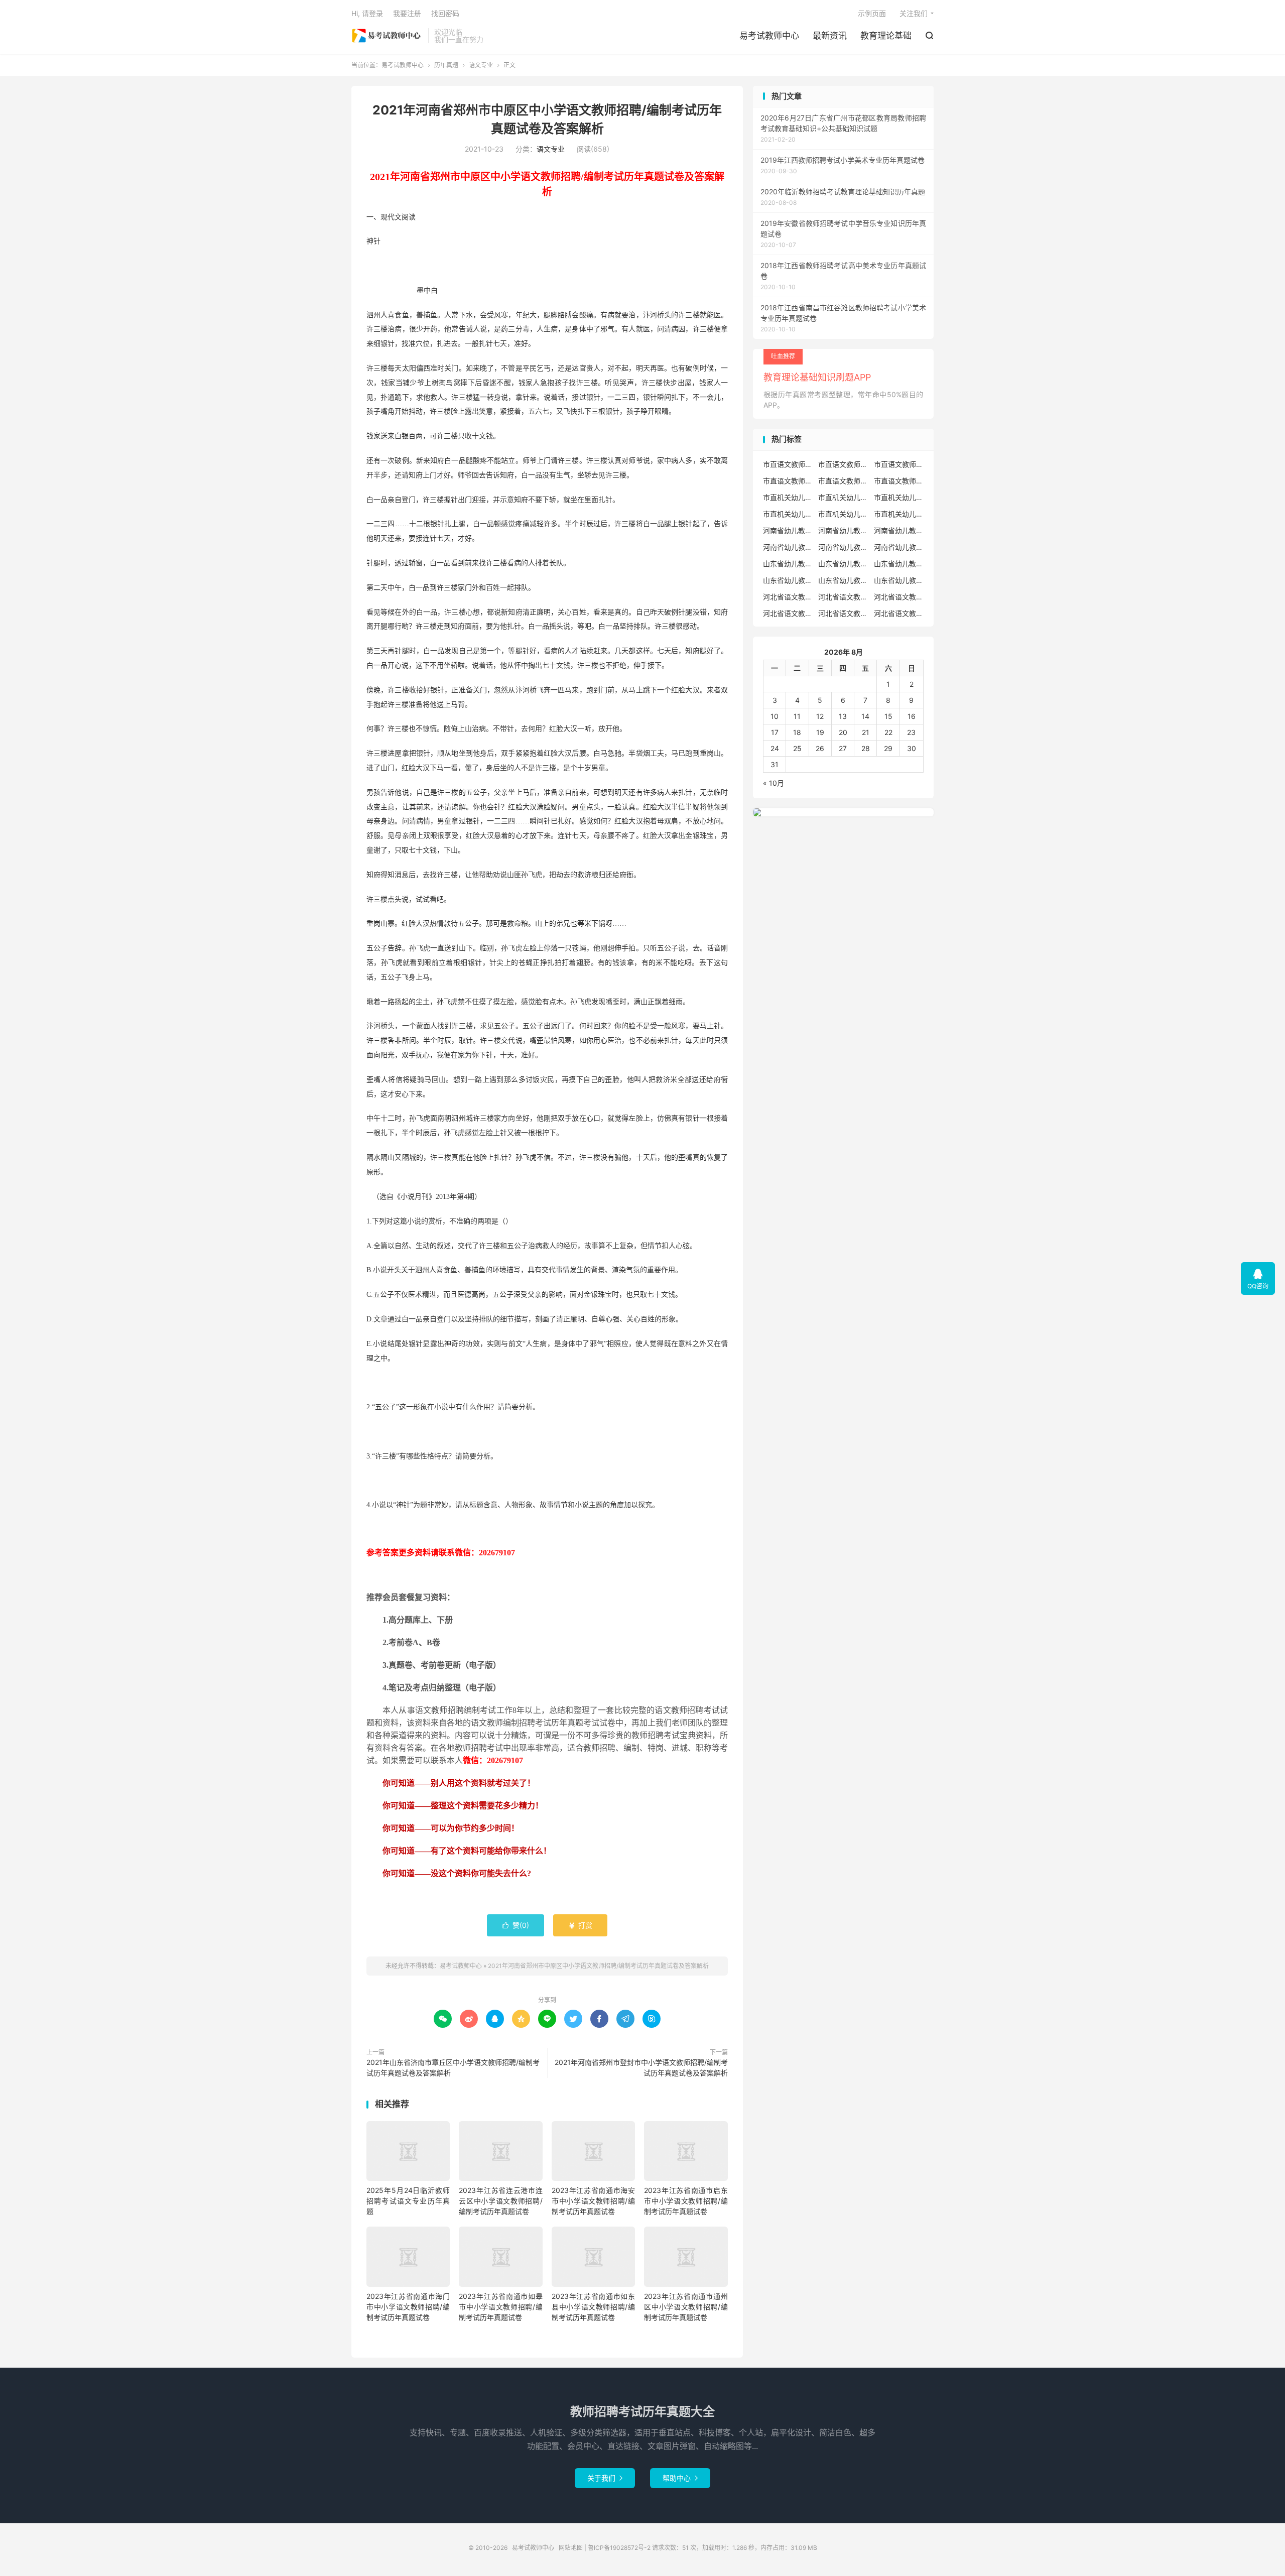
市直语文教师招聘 (788, 464)
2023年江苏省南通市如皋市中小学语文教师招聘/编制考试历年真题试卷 (500, 2307)
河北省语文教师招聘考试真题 (843, 597)
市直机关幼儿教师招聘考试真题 (899, 497)
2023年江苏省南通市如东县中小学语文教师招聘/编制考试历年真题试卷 (593, 2307)
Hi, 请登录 (367, 13)
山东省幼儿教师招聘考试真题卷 (788, 580)
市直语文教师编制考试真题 (788, 481)
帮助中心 (680, 2478)
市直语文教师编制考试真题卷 (843, 481)
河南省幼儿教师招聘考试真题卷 (788, 547)
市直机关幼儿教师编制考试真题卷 (843, 514)
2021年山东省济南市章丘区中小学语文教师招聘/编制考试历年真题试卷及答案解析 (453, 2067)
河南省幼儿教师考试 (843, 530)
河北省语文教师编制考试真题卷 (843, 613)
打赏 (580, 1925)
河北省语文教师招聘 (788, 597)
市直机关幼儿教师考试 (843, 497)
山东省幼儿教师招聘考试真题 (899, 564)
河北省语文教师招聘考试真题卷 (899, 597)
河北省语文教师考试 (899, 613)
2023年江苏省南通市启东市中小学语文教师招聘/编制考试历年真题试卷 (686, 2201)
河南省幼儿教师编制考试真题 (843, 547)
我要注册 (407, 13)
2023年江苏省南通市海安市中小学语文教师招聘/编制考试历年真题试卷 (593, 2201)
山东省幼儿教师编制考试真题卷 (899, 580)
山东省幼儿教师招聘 (788, 564)
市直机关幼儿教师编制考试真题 (899, 514)
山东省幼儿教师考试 (843, 564)
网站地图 (571, 2548)
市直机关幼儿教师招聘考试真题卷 (788, 514)
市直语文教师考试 (899, 481)
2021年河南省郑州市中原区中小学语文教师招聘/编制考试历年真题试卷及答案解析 (598, 1966)
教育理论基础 (886, 36)
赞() (516, 1925)
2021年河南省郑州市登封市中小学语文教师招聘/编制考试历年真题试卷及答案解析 (641, 2067)
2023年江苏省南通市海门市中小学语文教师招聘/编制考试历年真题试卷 (408, 2307)
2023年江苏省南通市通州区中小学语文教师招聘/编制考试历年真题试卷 (686, 2307)
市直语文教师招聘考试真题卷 (899, 464)
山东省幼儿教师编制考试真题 (843, 580)
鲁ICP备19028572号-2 (619, 2548)
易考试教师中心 (387, 36)
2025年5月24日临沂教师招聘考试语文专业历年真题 (408, 2201)
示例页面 (872, 13)
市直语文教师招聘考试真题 (843, 464)
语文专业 (481, 65)
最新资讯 (830, 36)
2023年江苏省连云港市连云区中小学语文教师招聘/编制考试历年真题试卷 (500, 2201)
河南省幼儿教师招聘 (788, 530)
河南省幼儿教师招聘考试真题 (899, 530)
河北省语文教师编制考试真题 (788, 613)
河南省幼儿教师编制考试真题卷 (899, 547)
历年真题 (446, 65)
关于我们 (605, 2478)
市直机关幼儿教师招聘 (788, 497)
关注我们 (914, 13)
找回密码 (445, 13)
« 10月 (774, 783)
